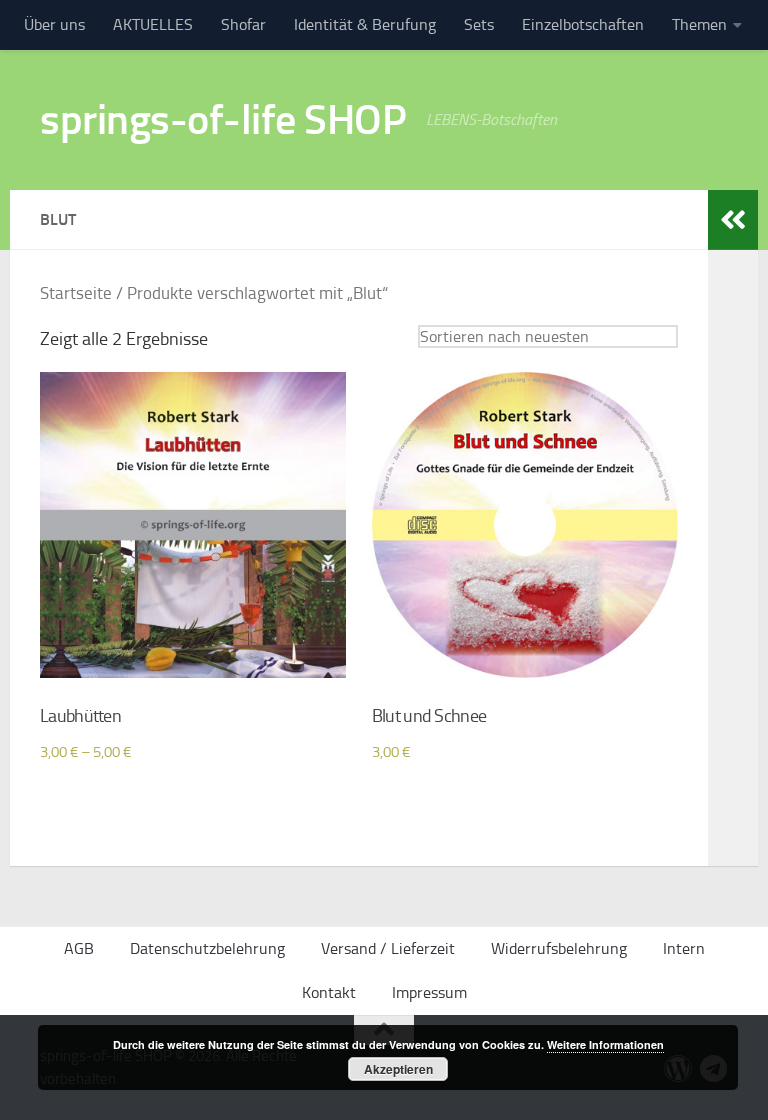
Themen (699, 24)
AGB (79, 948)
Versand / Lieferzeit (388, 948)
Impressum (429, 992)
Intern (684, 948)
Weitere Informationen (605, 1044)
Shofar (243, 24)
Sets (479, 24)
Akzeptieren (398, 1069)
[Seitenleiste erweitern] (733, 220)
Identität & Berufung (365, 24)
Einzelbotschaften (583, 24)
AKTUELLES (153, 24)
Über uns (54, 24)
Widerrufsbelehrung (559, 948)
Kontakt (329, 992)
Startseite (76, 293)
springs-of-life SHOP (223, 120)
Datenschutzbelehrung (207, 948)
